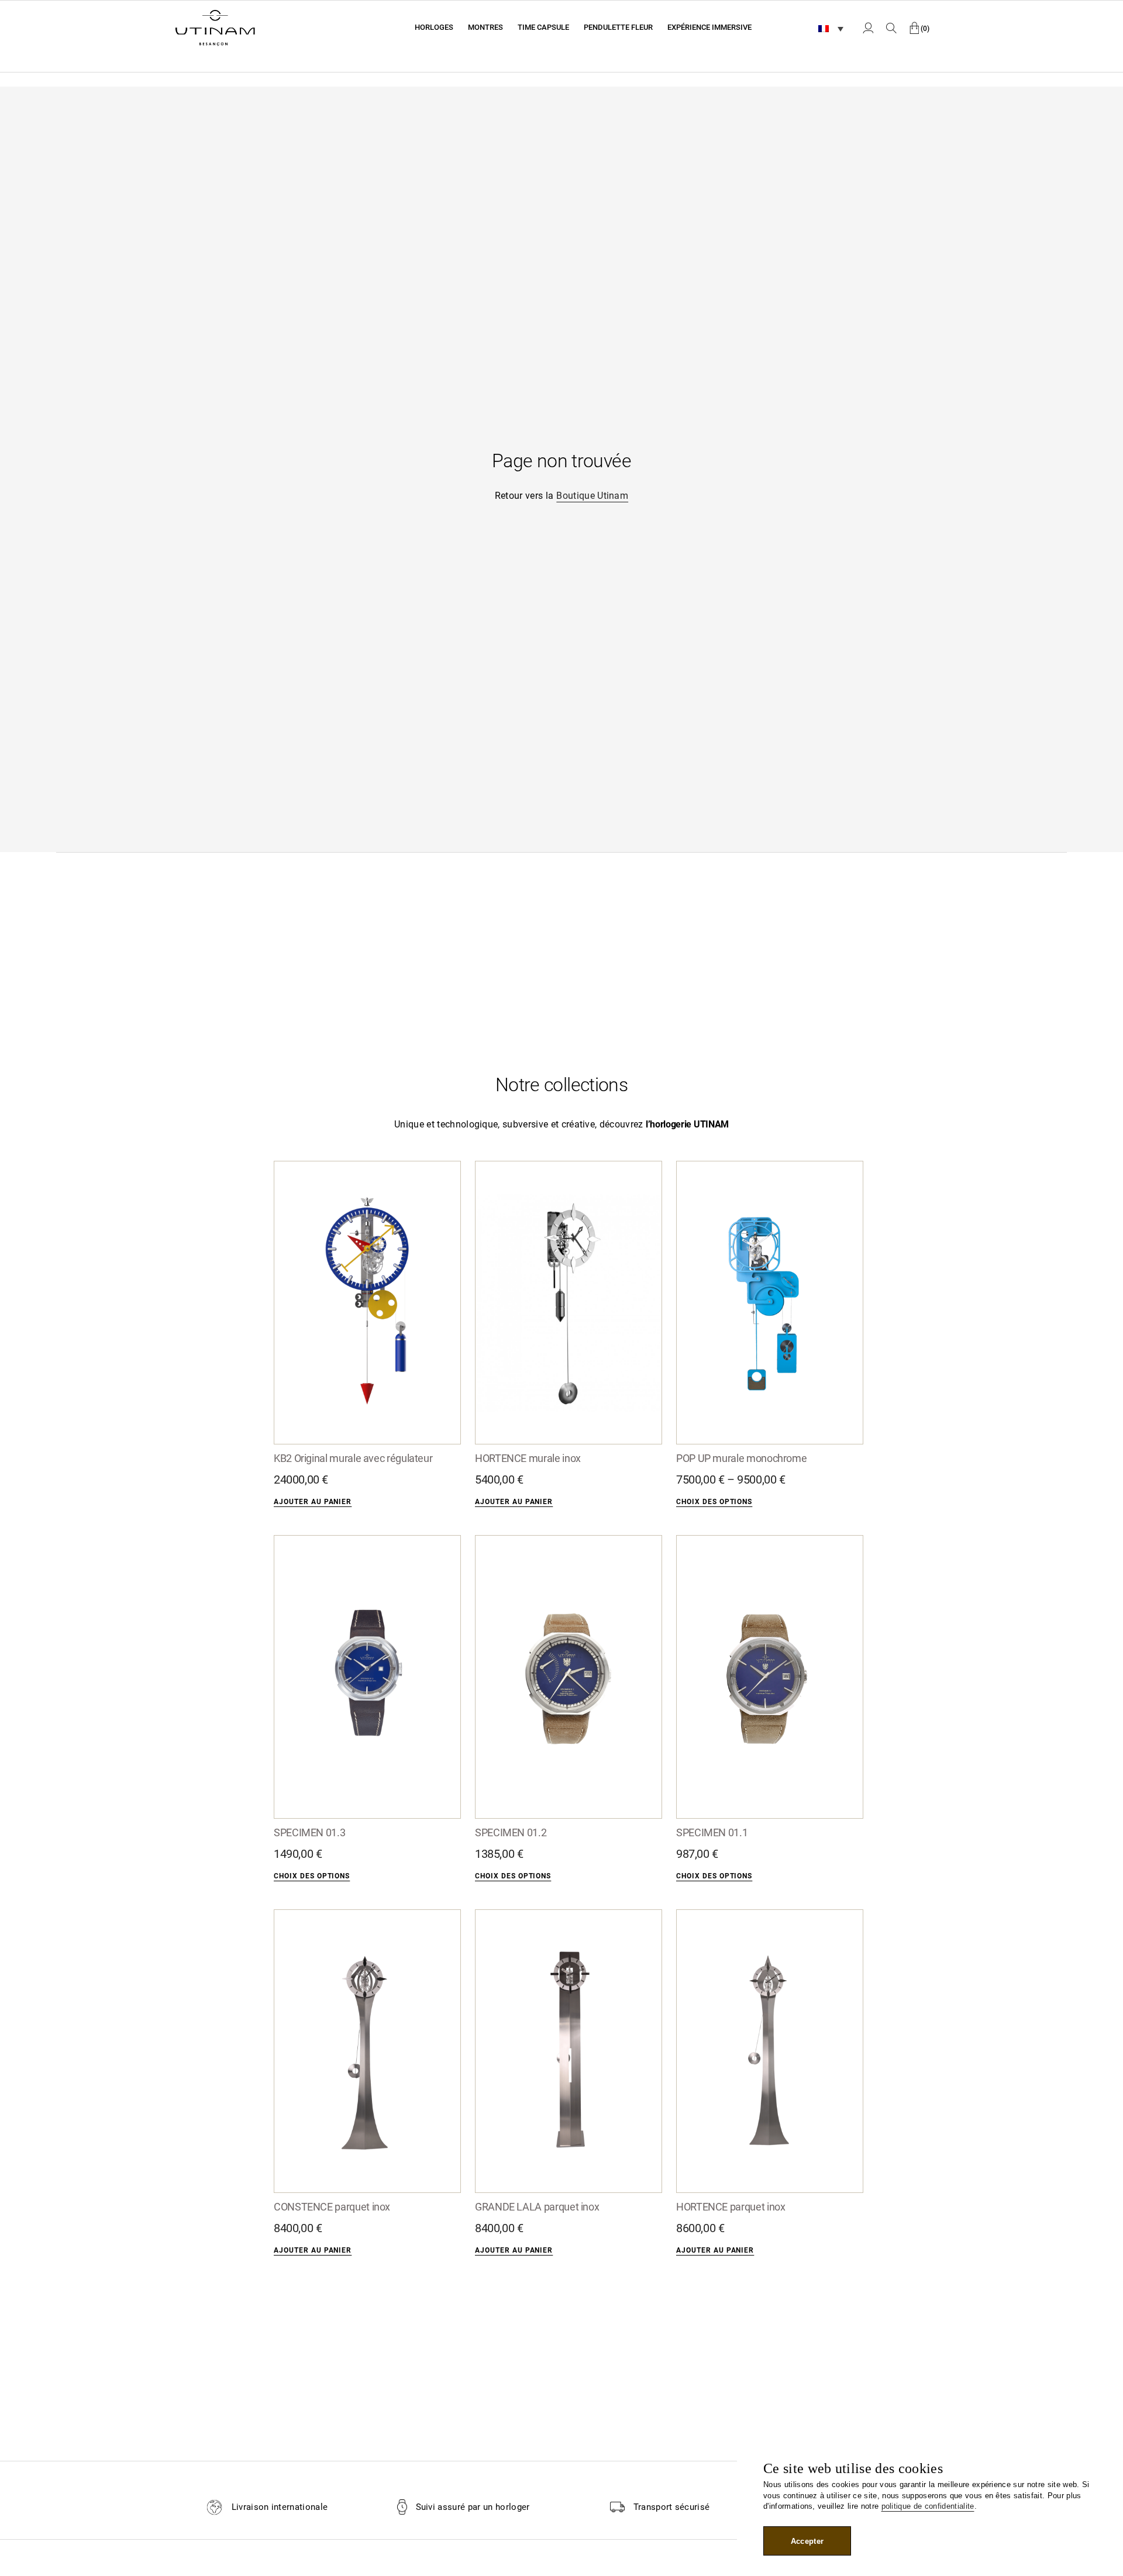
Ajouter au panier (313, 1502)
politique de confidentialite (928, 2506)
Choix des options (714, 1502)
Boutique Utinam (592, 496)
